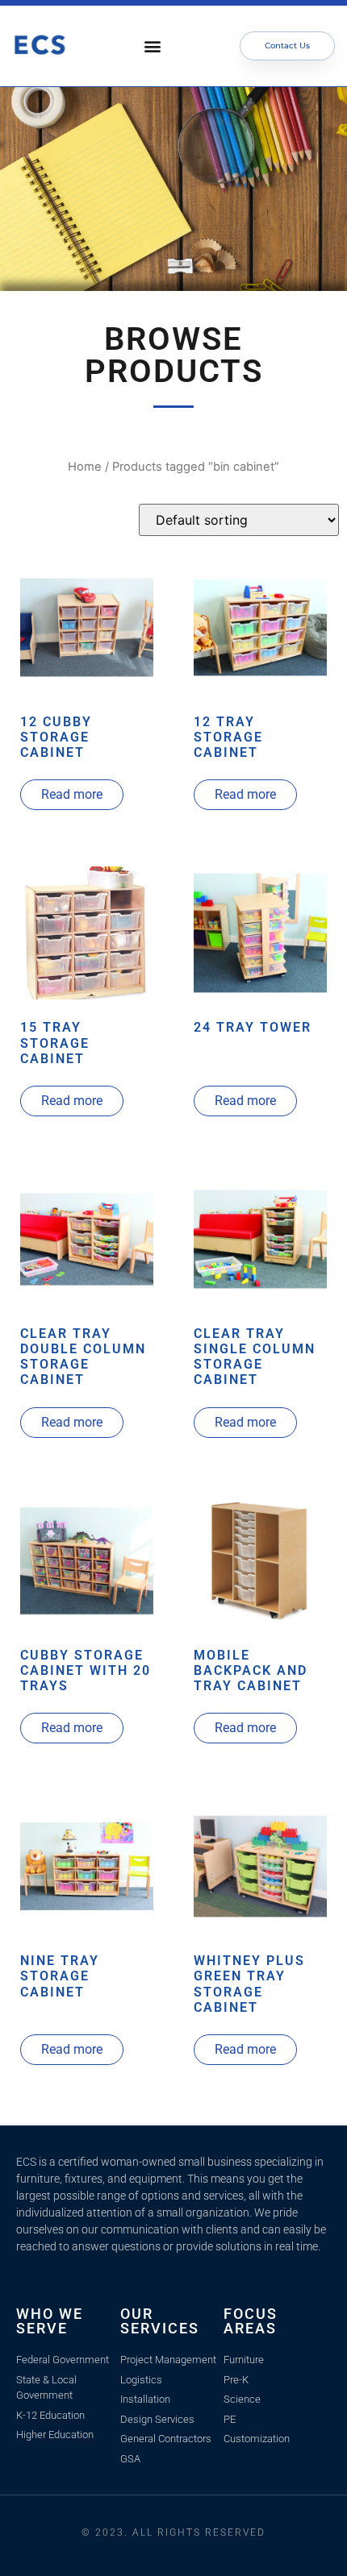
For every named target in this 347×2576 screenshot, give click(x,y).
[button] (152, 46)
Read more (72, 794)
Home (85, 467)
